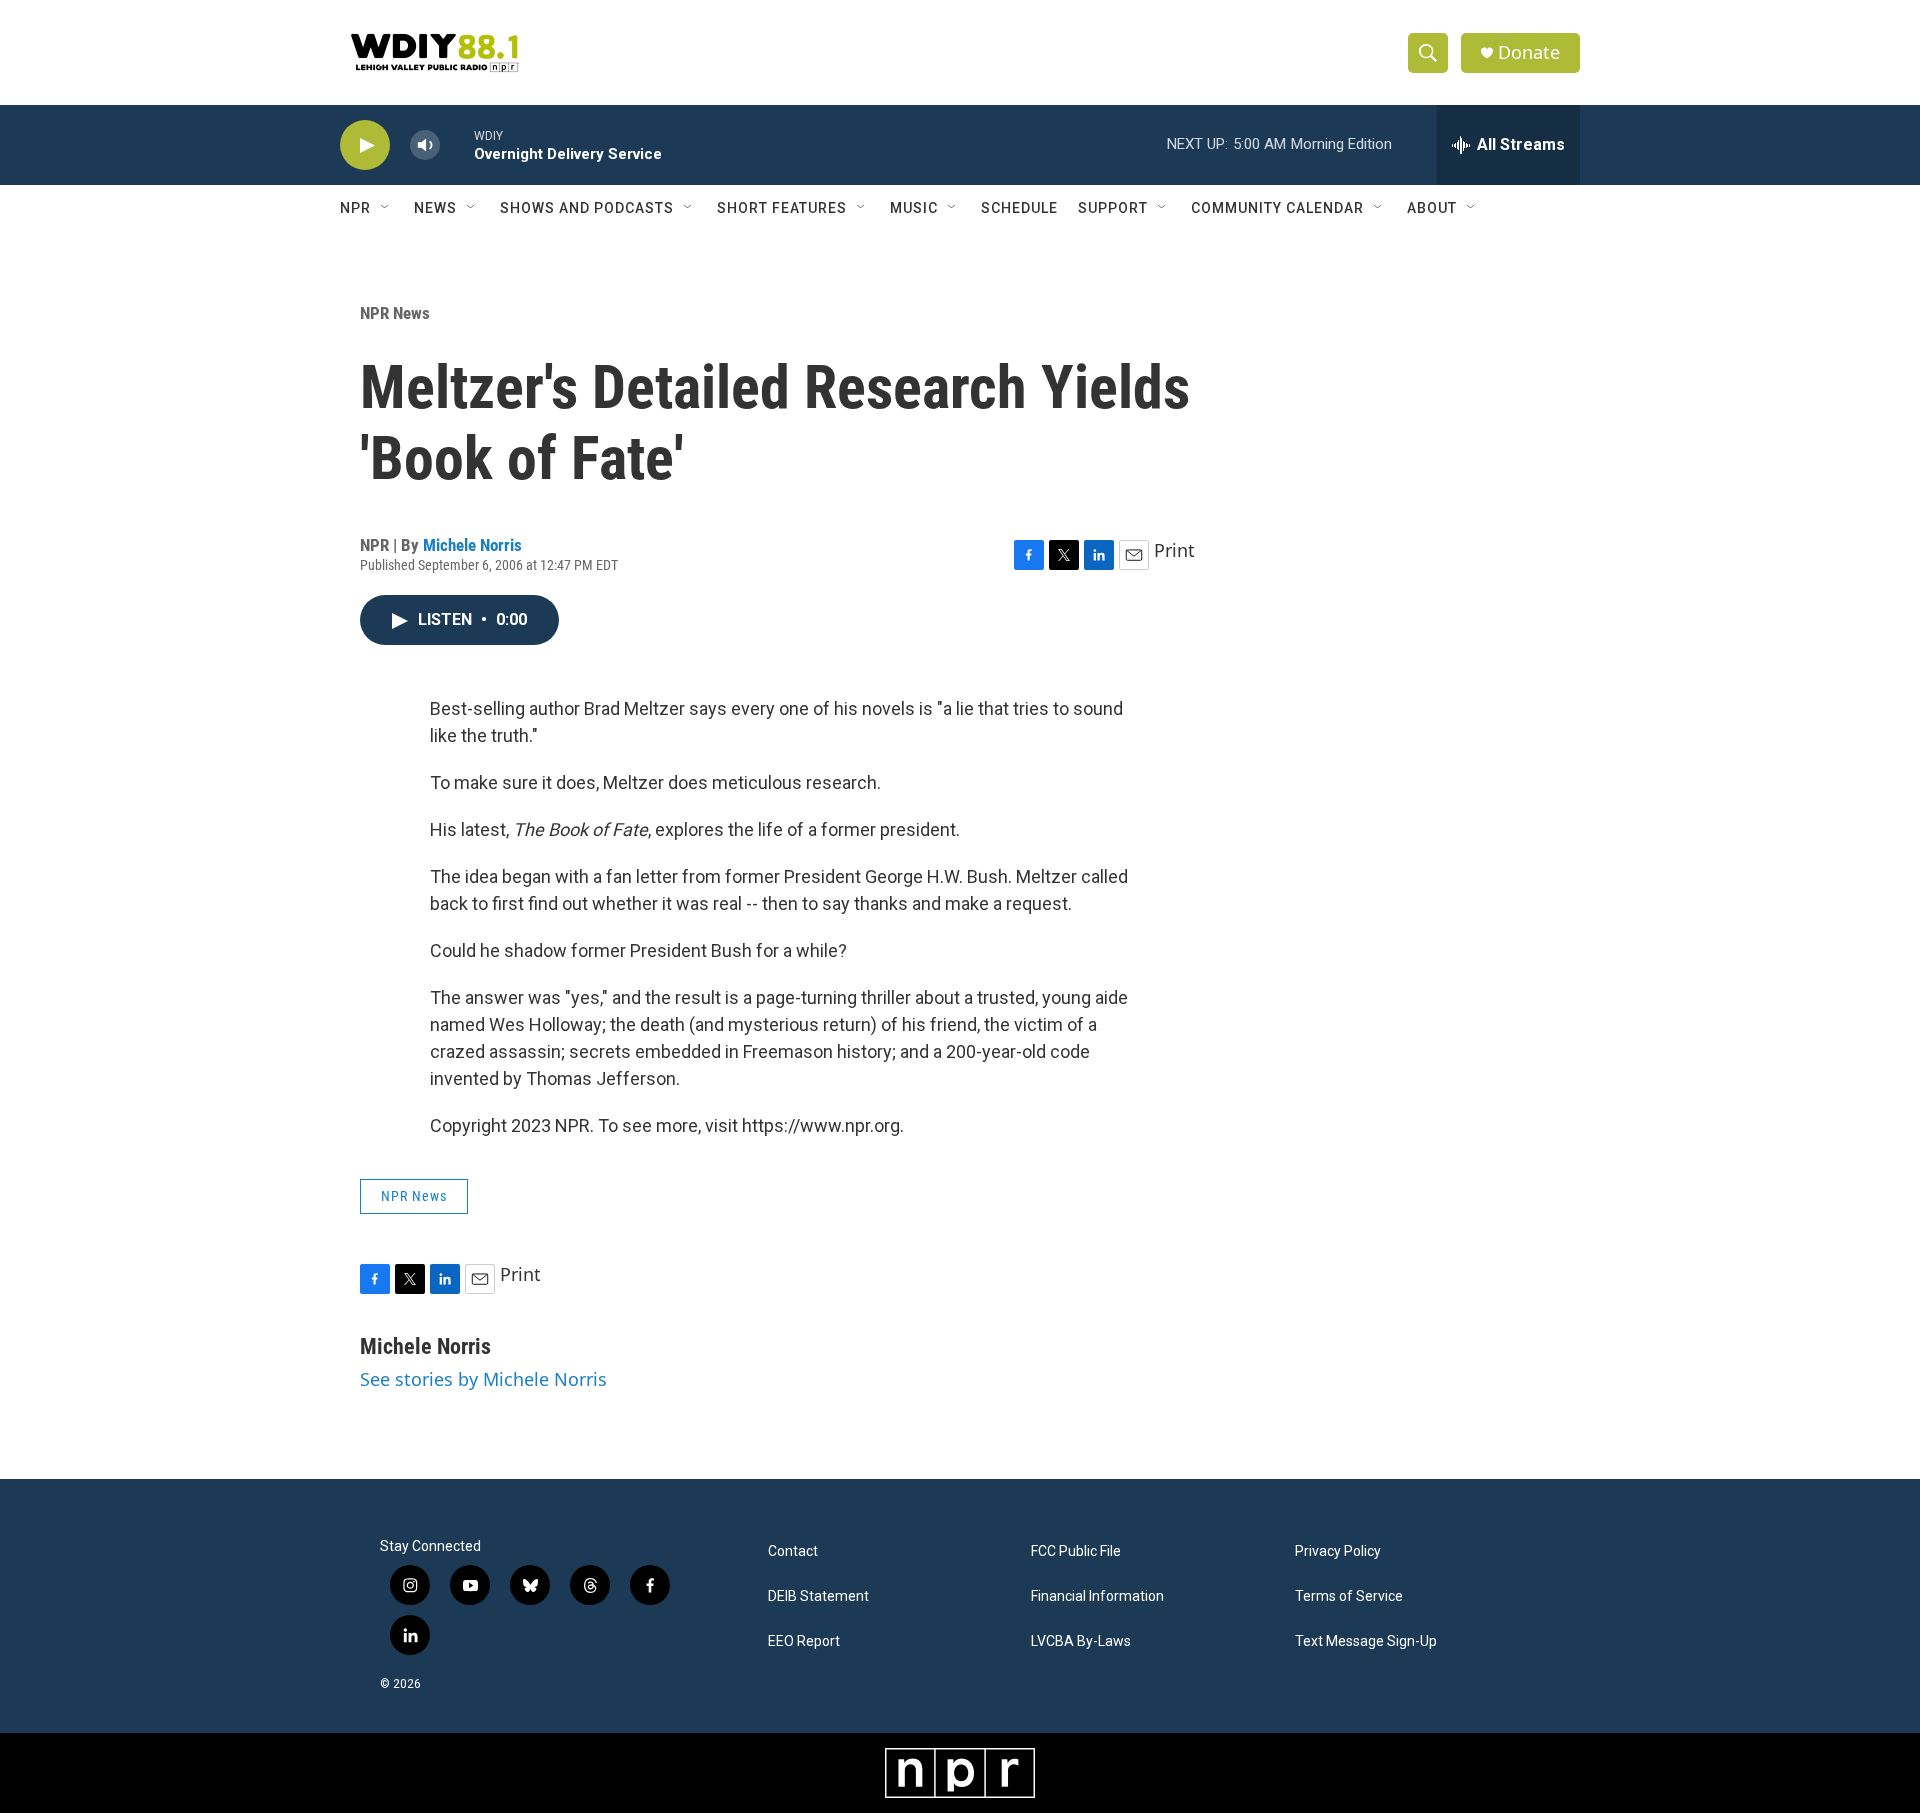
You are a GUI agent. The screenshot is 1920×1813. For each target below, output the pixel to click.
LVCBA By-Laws (1081, 1641)
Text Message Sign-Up (1366, 1641)
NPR (355, 208)
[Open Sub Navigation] (386, 208)
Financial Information (1097, 1596)
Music (914, 208)
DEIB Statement (818, 1596)
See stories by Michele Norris (483, 1379)
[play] (365, 145)
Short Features (782, 208)
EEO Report (804, 1641)
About (1432, 208)
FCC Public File (1076, 1551)
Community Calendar (1277, 208)
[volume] (425, 145)
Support (1113, 208)
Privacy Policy (1338, 1551)
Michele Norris (472, 545)
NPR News (395, 313)
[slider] (457, 144)
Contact (793, 1551)
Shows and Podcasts (587, 208)
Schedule (1019, 208)
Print (1174, 550)
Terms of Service (1349, 1596)
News (435, 208)
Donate (1529, 52)
